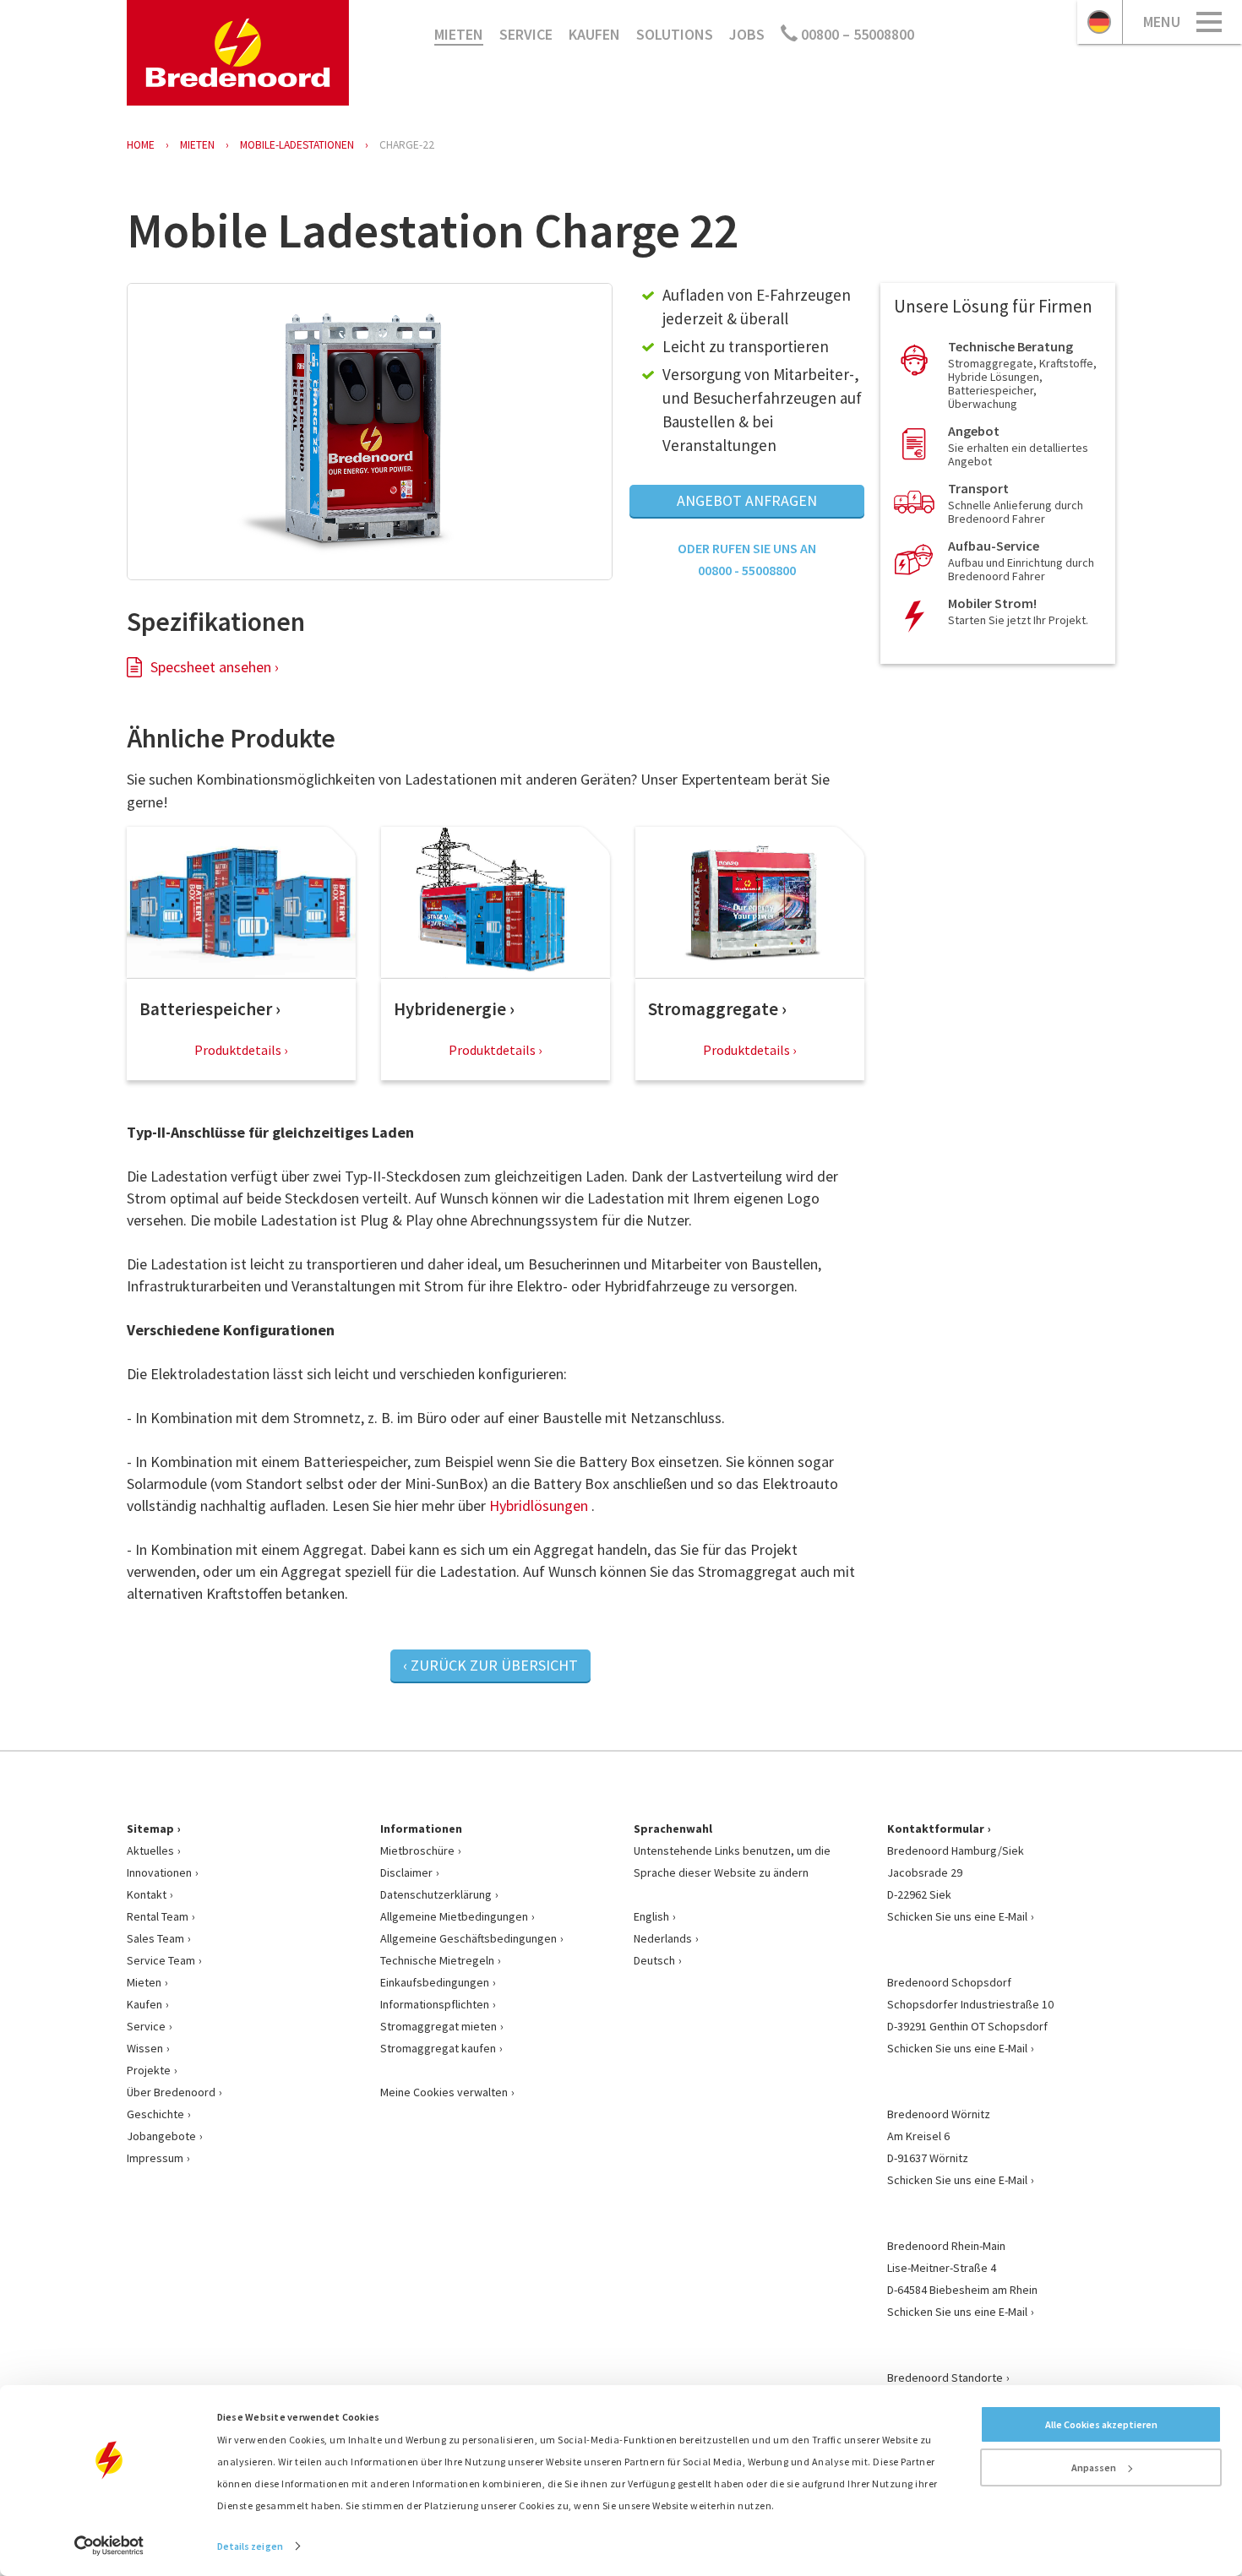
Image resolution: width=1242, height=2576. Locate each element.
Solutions (675, 34)
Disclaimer (406, 1872)
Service (526, 34)
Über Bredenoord (171, 2092)
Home (141, 145)
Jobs (747, 34)
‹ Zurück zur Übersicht (490, 1665)
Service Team (161, 1960)
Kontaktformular (936, 1829)
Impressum (155, 2158)
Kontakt (147, 1894)
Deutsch (654, 1960)
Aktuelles (150, 1850)
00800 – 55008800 (856, 34)
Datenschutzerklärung (436, 1894)
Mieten (459, 34)
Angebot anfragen (747, 500)
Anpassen (1094, 2467)
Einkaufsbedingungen (435, 1982)
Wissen (145, 2048)
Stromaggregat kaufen (438, 2048)
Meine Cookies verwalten (444, 2092)
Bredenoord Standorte (945, 2378)
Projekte (149, 2070)
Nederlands (663, 1938)
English (651, 1916)
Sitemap (150, 1829)
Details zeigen (250, 2546)
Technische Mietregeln (437, 1960)
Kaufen (594, 34)
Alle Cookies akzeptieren (1101, 2424)
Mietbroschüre (417, 1850)
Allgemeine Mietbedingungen (454, 1916)
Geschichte (155, 2114)
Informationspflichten (435, 2004)
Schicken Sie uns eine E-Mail (957, 1916)
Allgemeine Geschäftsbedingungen (468, 1938)
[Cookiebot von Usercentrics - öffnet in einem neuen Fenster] (109, 2546)
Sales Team (155, 1938)
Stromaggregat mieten (439, 2026)
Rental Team (158, 1916)
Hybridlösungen (539, 1505)
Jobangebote (161, 2136)
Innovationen (159, 1872)
